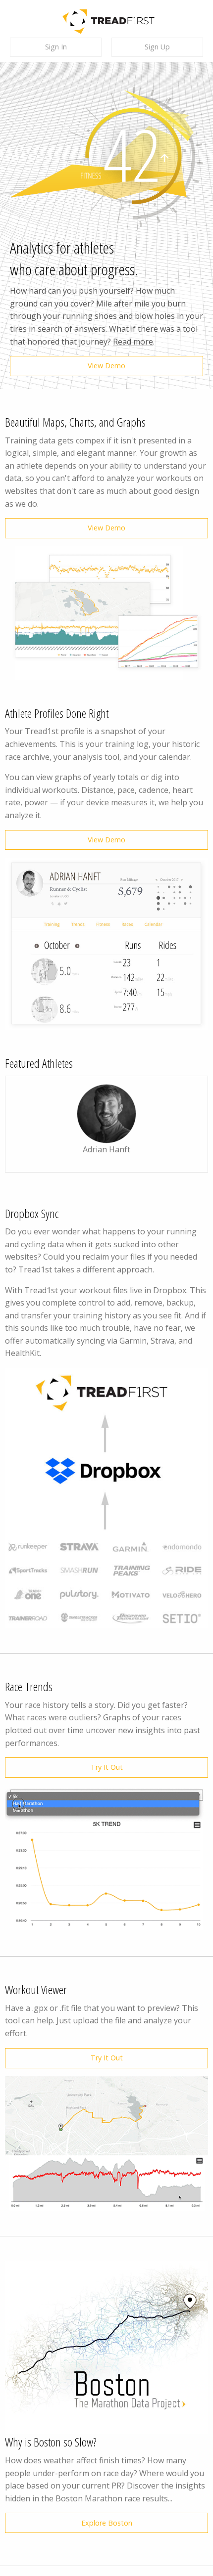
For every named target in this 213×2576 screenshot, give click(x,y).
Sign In (56, 47)
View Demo (106, 366)
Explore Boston (107, 2523)
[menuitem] (61, 47)
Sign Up (157, 47)
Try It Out (107, 1767)
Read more (133, 342)
